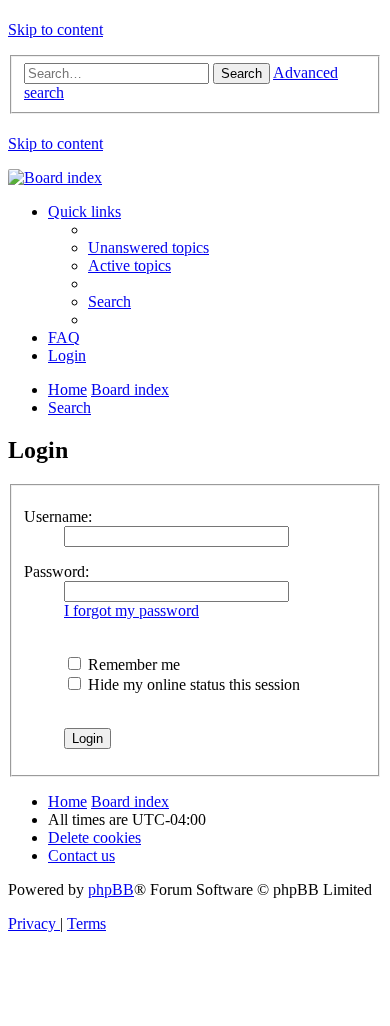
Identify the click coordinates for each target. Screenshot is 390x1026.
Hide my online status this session (192, 684)
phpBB (111, 889)
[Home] (55, 177)
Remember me (132, 664)
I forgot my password (131, 610)
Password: (56, 571)
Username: (58, 516)
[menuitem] (148, 247)
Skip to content (55, 29)
